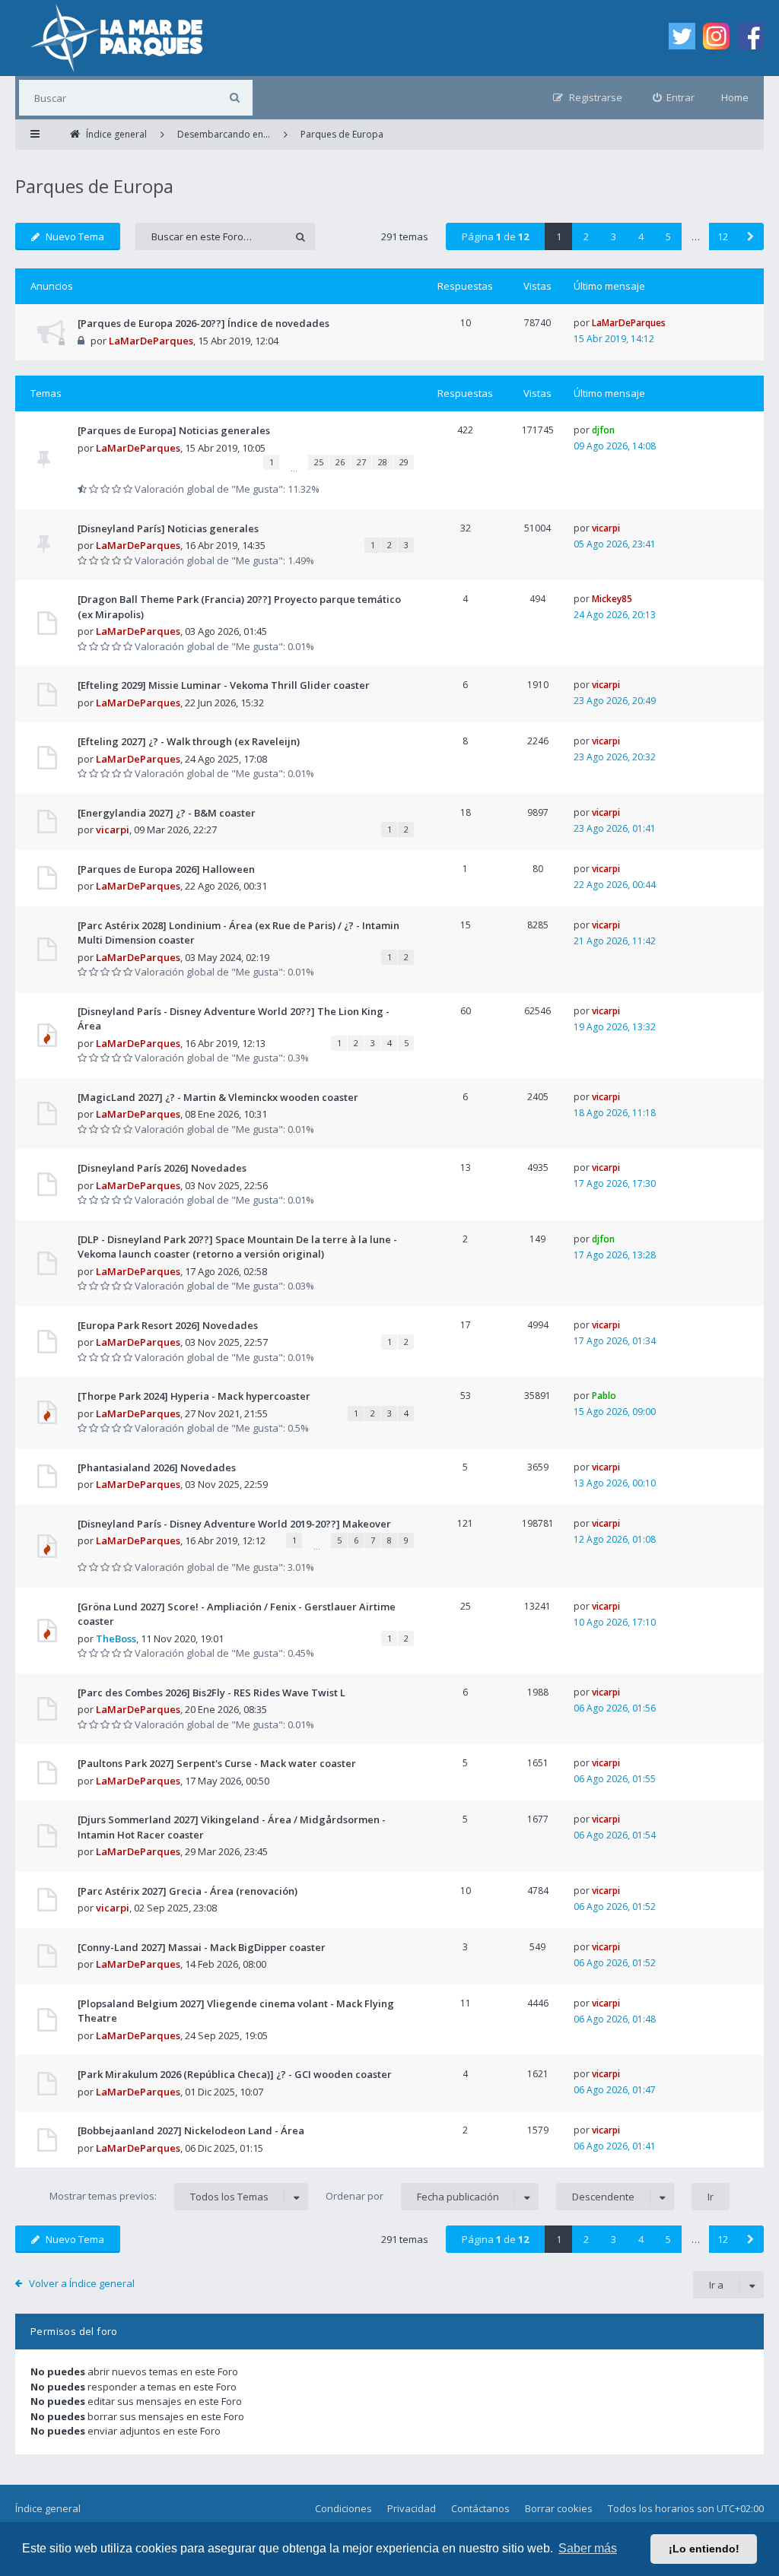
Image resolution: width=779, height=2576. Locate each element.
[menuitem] (674, 98)
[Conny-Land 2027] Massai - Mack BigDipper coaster (202, 1947)
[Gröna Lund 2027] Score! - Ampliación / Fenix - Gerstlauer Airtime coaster (237, 1614)
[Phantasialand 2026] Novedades (157, 1467)
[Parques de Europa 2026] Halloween (166, 869)
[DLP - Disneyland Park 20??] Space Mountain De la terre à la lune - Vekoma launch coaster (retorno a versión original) (237, 1247)
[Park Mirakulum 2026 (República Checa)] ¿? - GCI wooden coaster (235, 2074)
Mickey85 (612, 599)
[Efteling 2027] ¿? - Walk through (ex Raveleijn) (189, 741)
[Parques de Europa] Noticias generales (174, 430)
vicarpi (606, 528)
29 (404, 462)
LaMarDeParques (151, 341)
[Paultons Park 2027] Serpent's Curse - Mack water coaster (217, 1763)
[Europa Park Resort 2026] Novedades (168, 1325)
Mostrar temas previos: (159, 2196)
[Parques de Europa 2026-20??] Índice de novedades (203, 323)
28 (383, 462)
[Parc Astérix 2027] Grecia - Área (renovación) (188, 1891)
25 (319, 462)
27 (361, 462)
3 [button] (614, 236)
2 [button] (586, 236)
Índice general (48, 2508)
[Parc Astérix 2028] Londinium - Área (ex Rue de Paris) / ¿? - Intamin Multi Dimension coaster (238, 933)
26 (340, 462)
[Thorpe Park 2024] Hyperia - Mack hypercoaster (194, 1396)
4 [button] (641, 236)
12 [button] (723, 236)
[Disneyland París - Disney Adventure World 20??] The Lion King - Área (234, 1019)
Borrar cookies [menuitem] (559, 2508)
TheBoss (116, 1639)
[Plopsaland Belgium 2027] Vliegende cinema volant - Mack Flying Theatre (236, 2011)
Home (735, 97)
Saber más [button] (588, 2548)
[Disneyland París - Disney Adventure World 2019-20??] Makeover (234, 1524)
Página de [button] (495, 236)
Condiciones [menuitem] (343, 2508)
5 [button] (668, 236)
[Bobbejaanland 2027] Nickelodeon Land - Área (191, 2130)
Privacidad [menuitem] (412, 2508)
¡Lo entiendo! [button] (704, 2549)
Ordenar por (412, 2196)
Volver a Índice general (82, 2283)
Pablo (604, 1396)
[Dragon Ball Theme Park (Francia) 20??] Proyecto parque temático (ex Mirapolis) (239, 607)
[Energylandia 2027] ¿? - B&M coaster (167, 813)
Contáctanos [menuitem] (480, 2508)
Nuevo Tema (75, 236)
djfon (603, 430)
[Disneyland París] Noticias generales (168, 528)
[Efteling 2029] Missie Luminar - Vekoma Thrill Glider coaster (224, 685)
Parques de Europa (94, 186)
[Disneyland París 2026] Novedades (162, 1168)
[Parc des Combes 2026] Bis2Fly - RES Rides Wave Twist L (211, 1692)
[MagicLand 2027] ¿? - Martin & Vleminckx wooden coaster (218, 1097)
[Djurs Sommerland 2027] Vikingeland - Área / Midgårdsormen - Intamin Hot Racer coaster (232, 1827)
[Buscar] (235, 98)
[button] (750, 236)
